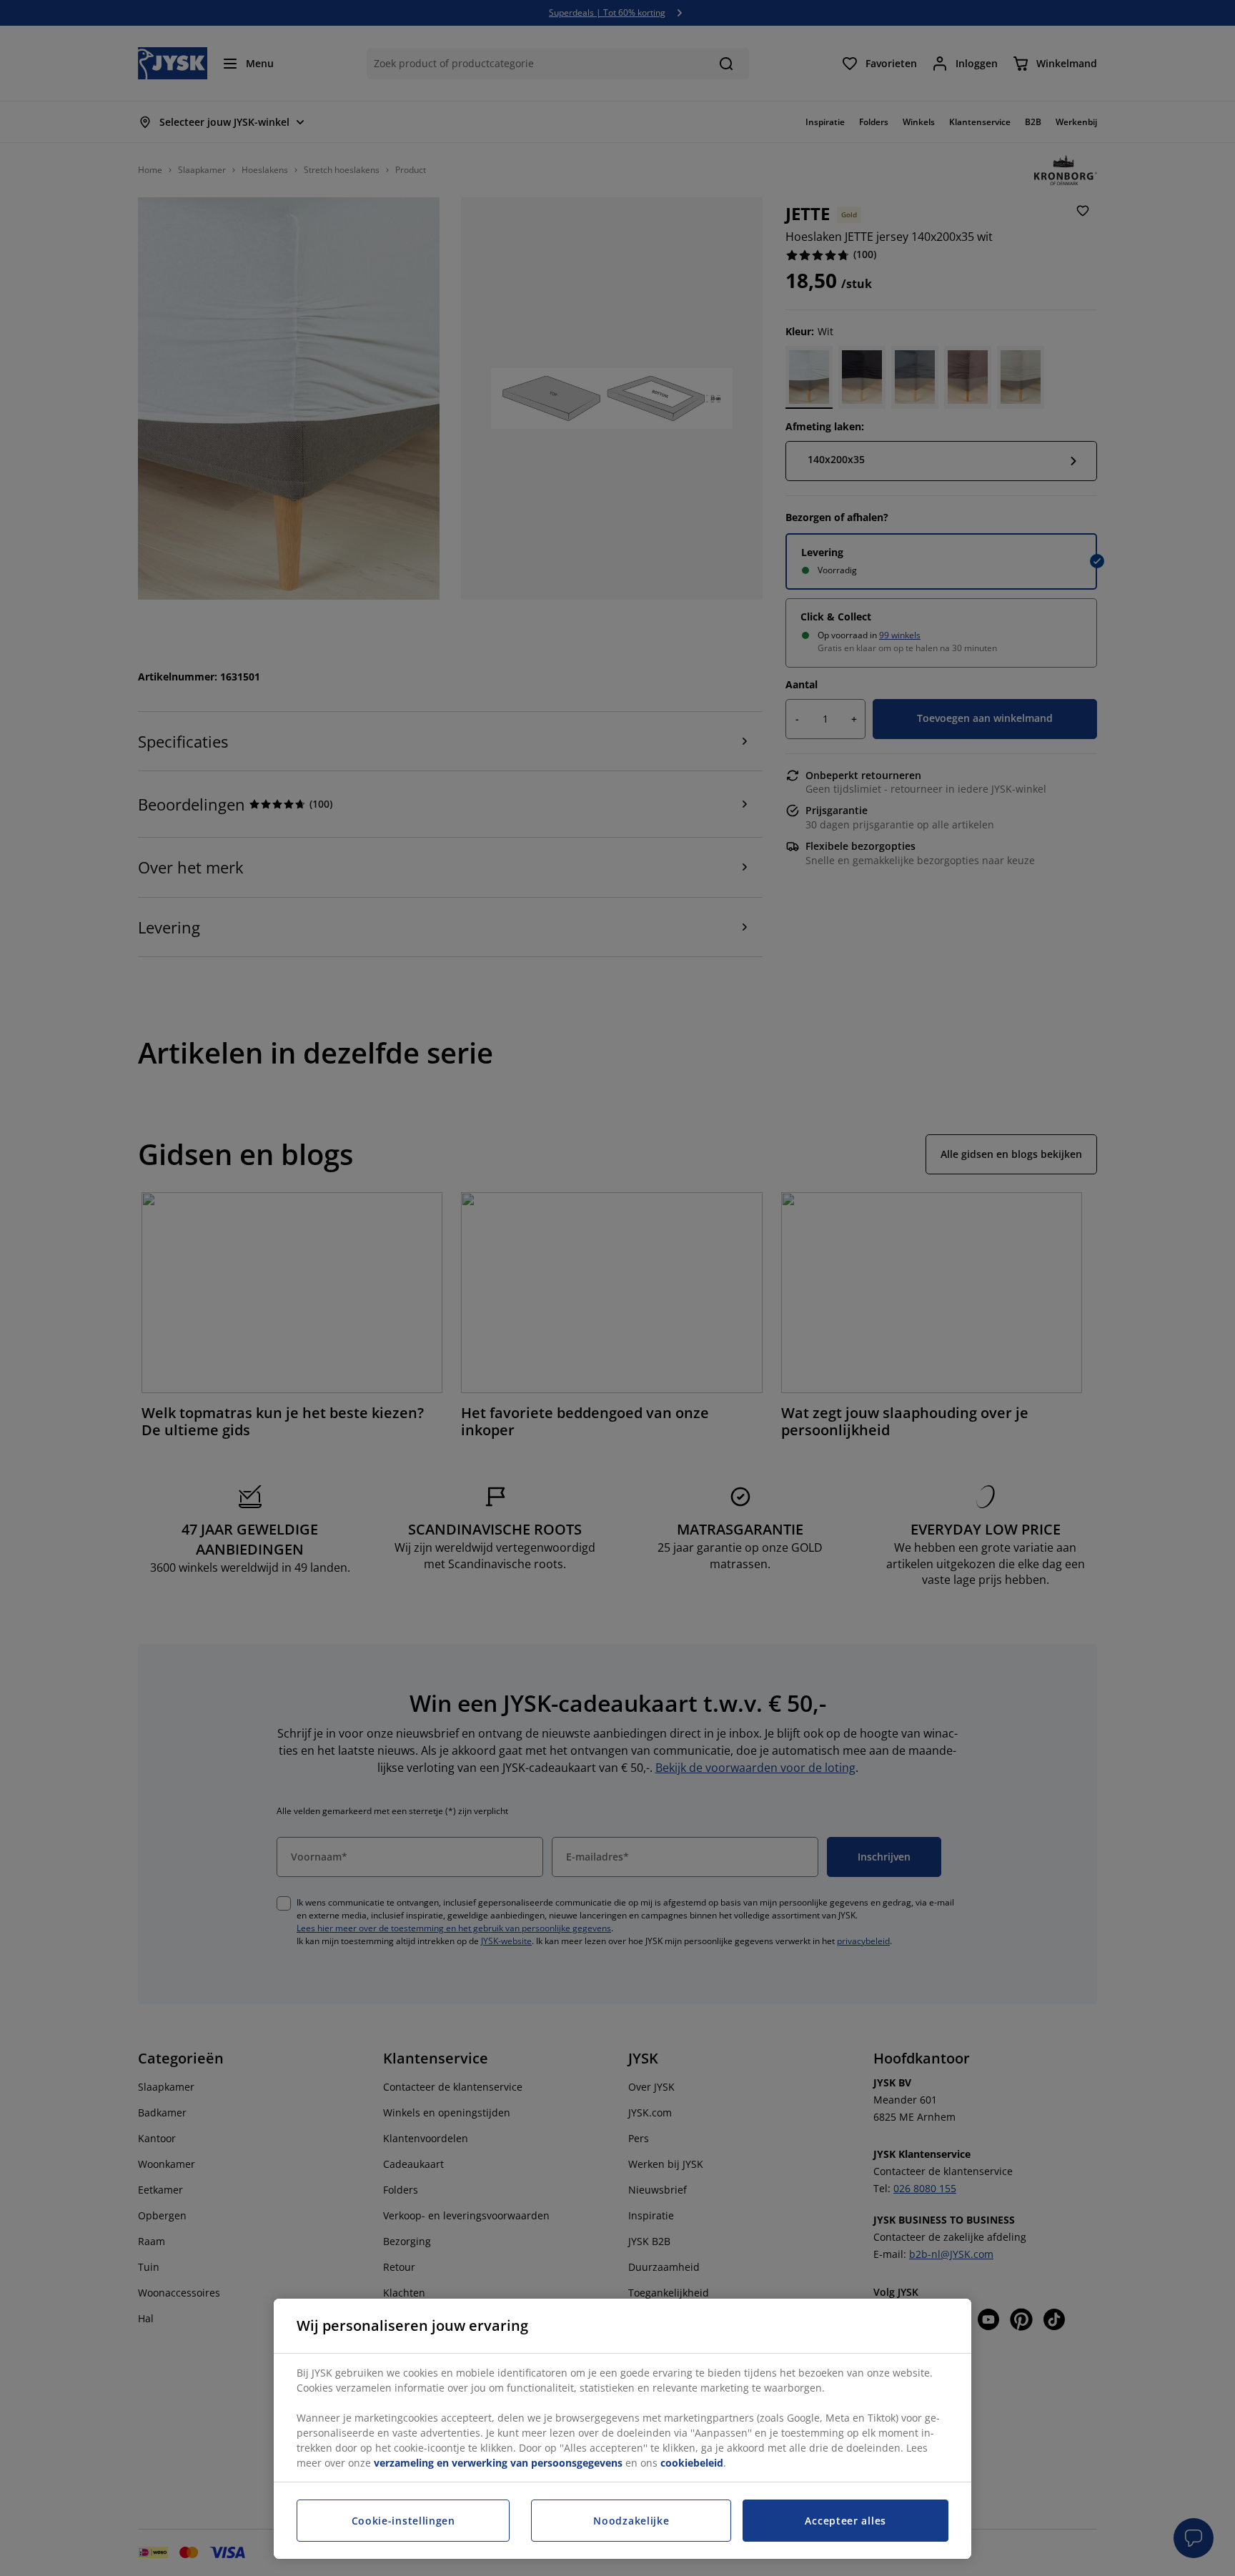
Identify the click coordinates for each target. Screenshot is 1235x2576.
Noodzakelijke (631, 2521)
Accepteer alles (845, 2521)
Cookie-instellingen (403, 2521)
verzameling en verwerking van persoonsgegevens (498, 2463)
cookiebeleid (692, 2463)
